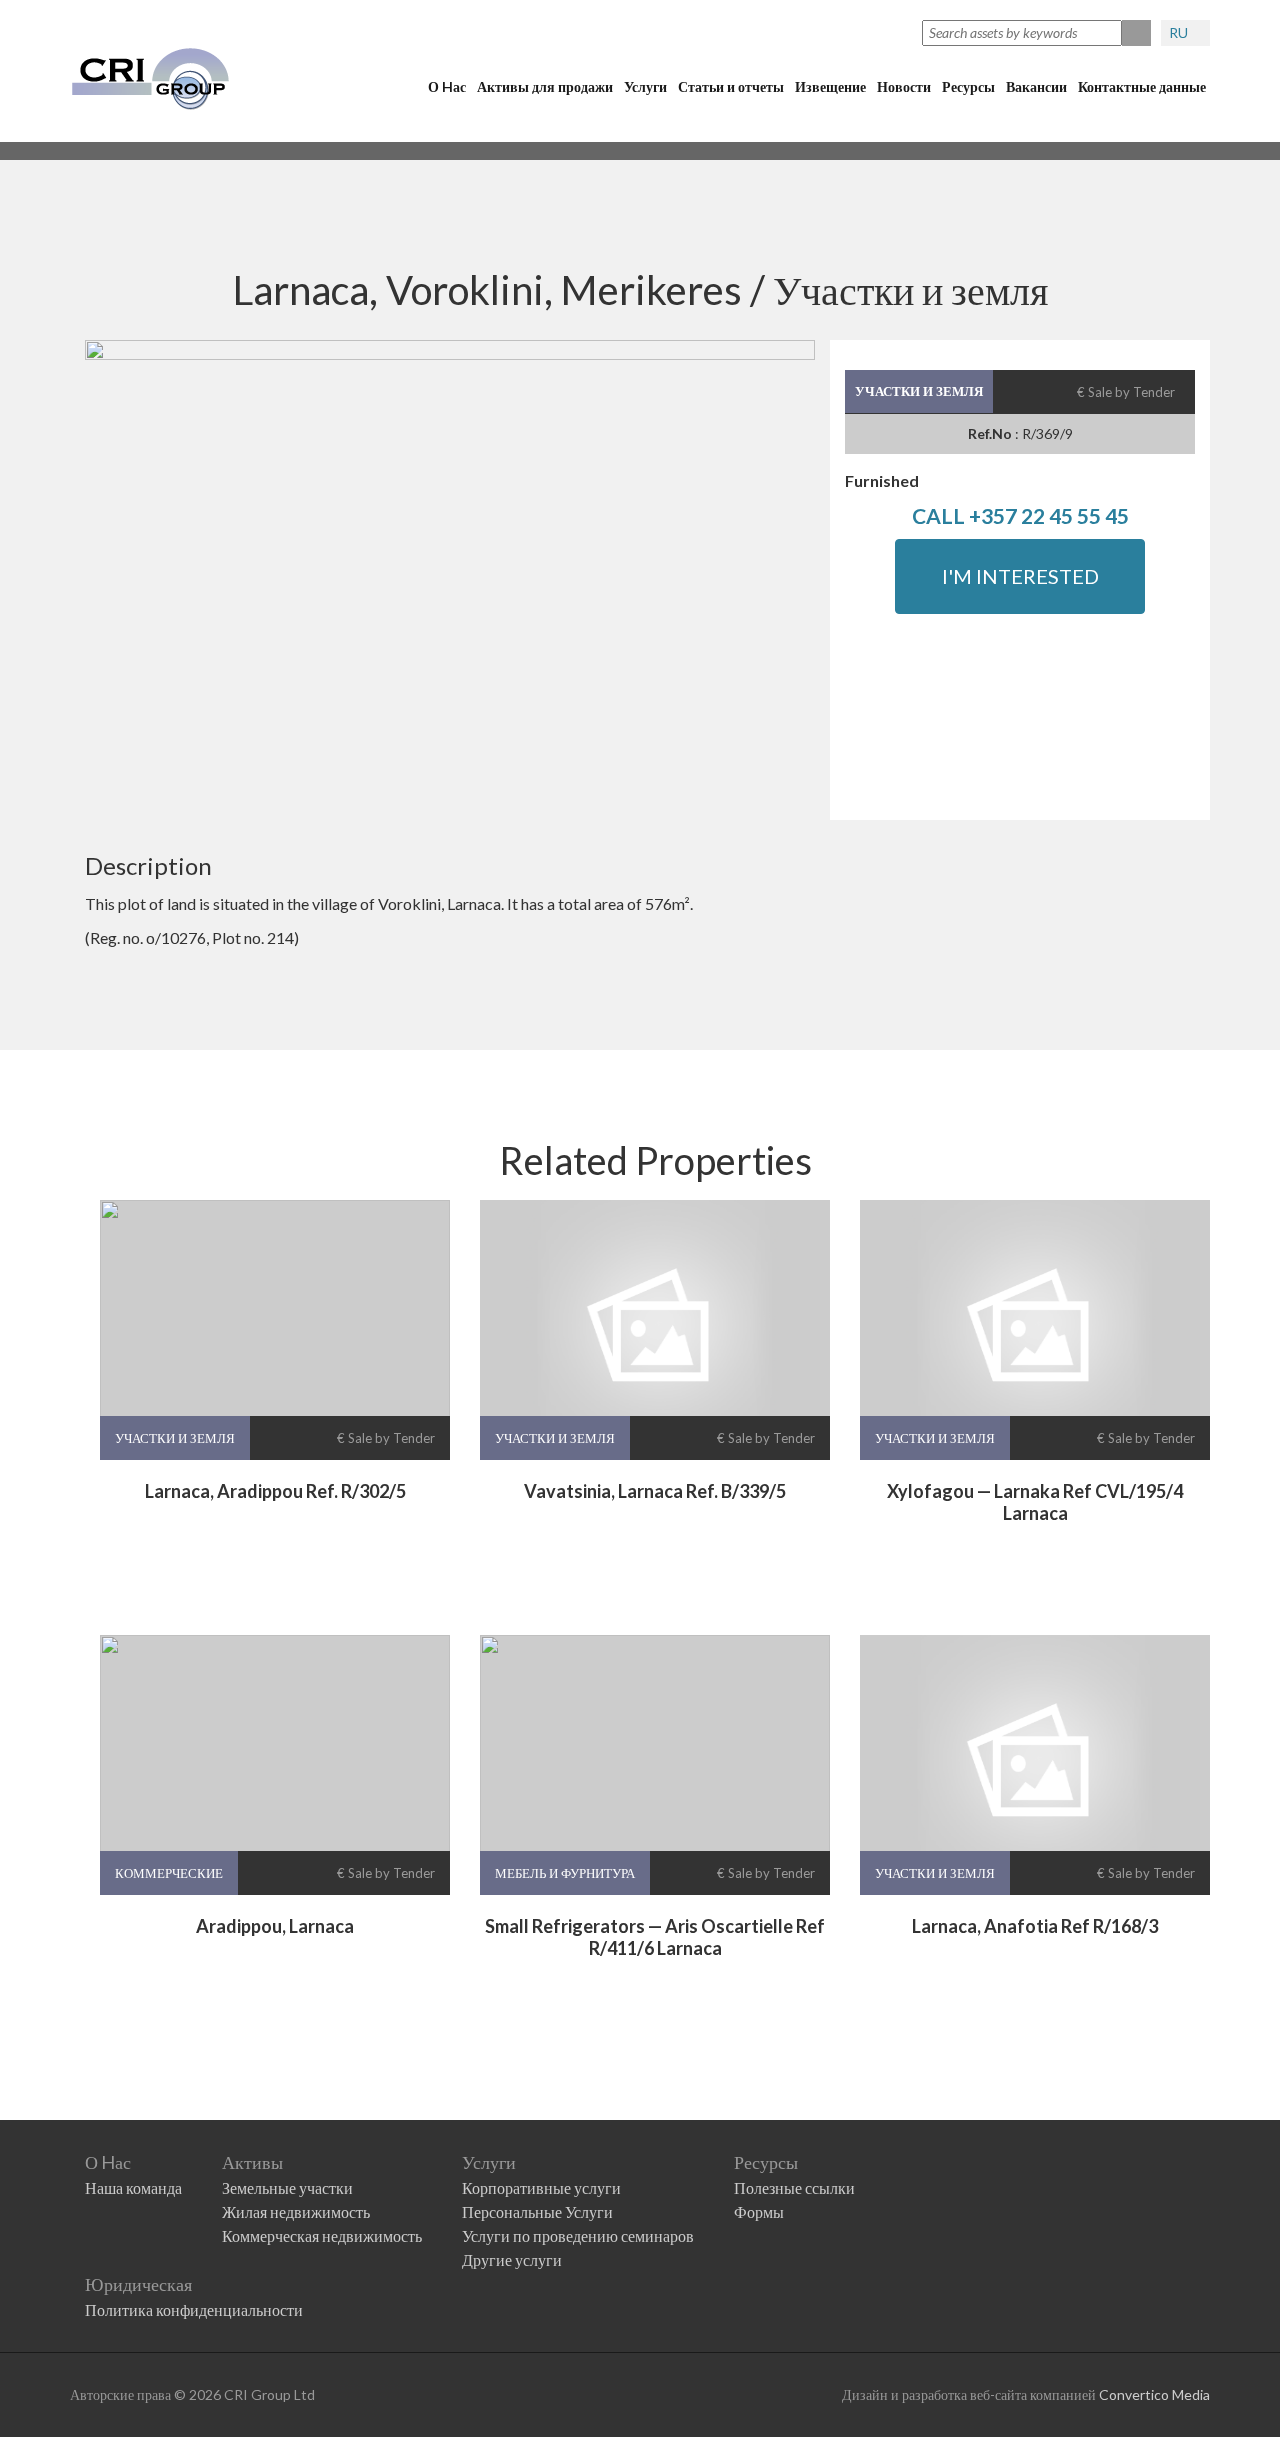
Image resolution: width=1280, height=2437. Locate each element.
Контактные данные (1142, 86)
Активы (252, 2162)
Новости (904, 86)
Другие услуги (512, 2259)
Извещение (830, 86)
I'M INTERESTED (1020, 576)
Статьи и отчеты (731, 86)
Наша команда (133, 2187)
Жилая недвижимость (296, 2211)
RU (1180, 32)
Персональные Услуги (537, 2211)
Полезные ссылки (794, 2187)
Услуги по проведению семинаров (578, 2235)
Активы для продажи (545, 86)
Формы (759, 2211)
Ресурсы (968, 86)
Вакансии (1036, 86)
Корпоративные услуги (541, 2187)
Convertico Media (1154, 2394)
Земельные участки (287, 2187)
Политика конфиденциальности (194, 2309)
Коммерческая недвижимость (322, 2235)
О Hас (447, 86)
